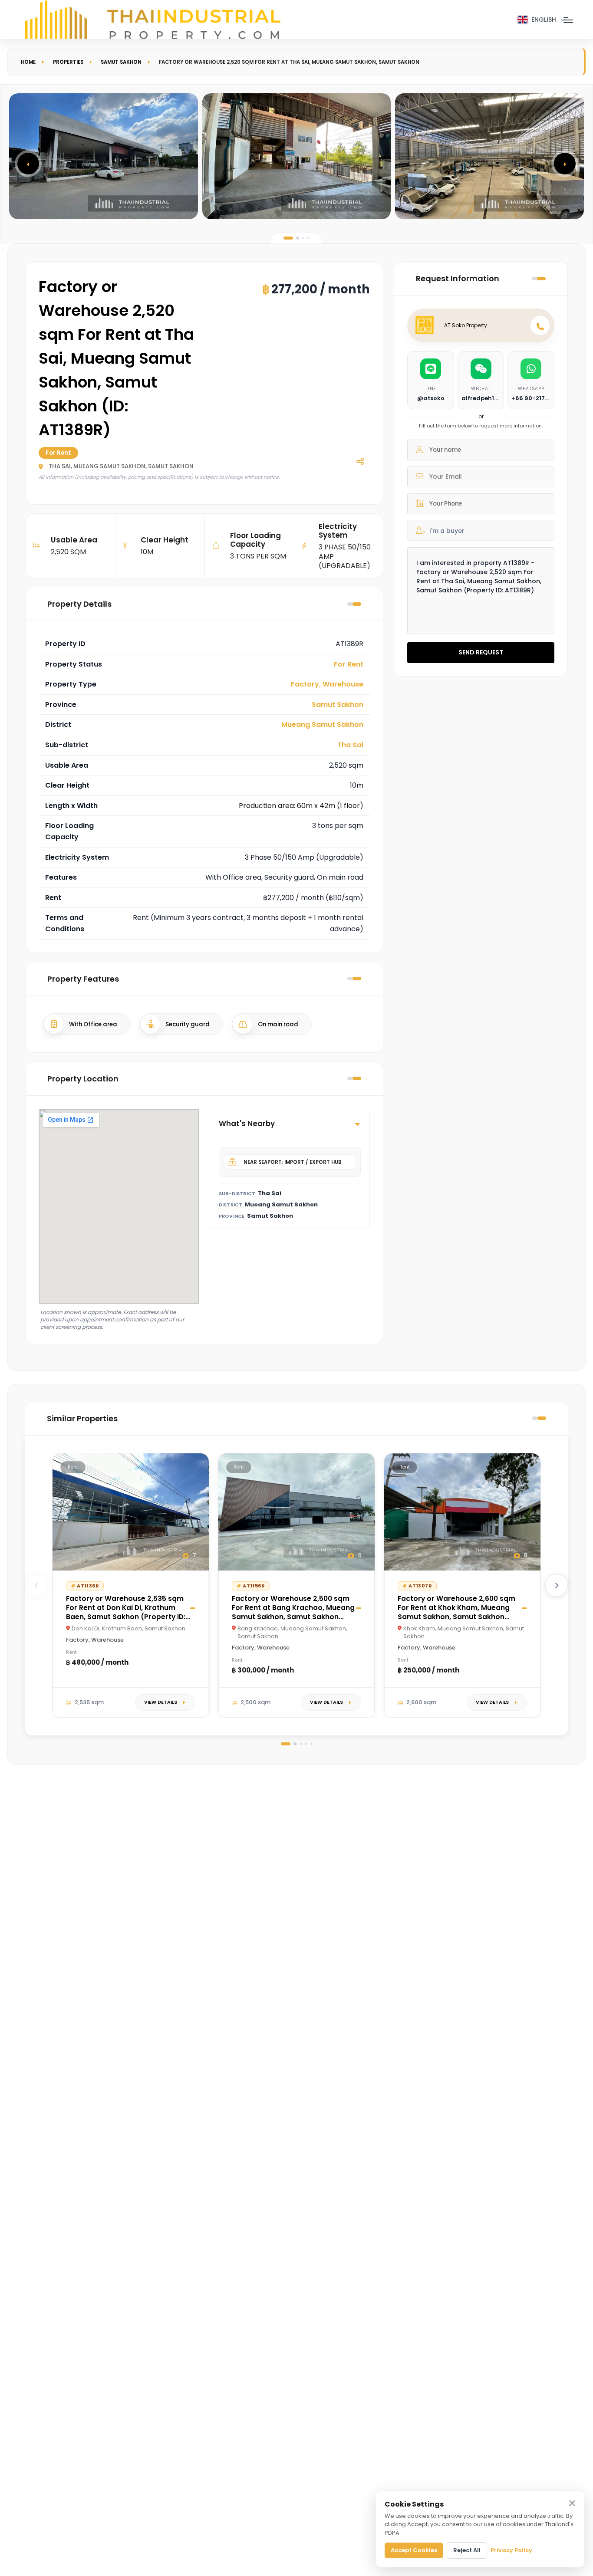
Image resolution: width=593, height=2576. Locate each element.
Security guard (188, 1024)
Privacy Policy (511, 2550)
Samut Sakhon (121, 62)
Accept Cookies (414, 2550)
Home (28, 62)
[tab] (288, 238)
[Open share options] (360, 461)
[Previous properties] (36, 1585)
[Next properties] (557, 1585)
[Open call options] (540, 325)
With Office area (93, 1024)
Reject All (467, 2550)
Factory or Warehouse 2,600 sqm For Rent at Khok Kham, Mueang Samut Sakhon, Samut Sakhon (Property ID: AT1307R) (456, 1612)
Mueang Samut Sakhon (322, 724)
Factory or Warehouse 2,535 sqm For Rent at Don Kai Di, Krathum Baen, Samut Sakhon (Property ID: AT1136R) (126, 1612)
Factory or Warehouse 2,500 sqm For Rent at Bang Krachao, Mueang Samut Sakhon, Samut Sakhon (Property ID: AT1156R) (293, 1612)
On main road (278, 1024)
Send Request (481, 652)
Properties (68, 62)
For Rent (349, 664)
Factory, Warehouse (327, 684)
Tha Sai (350, 745)
